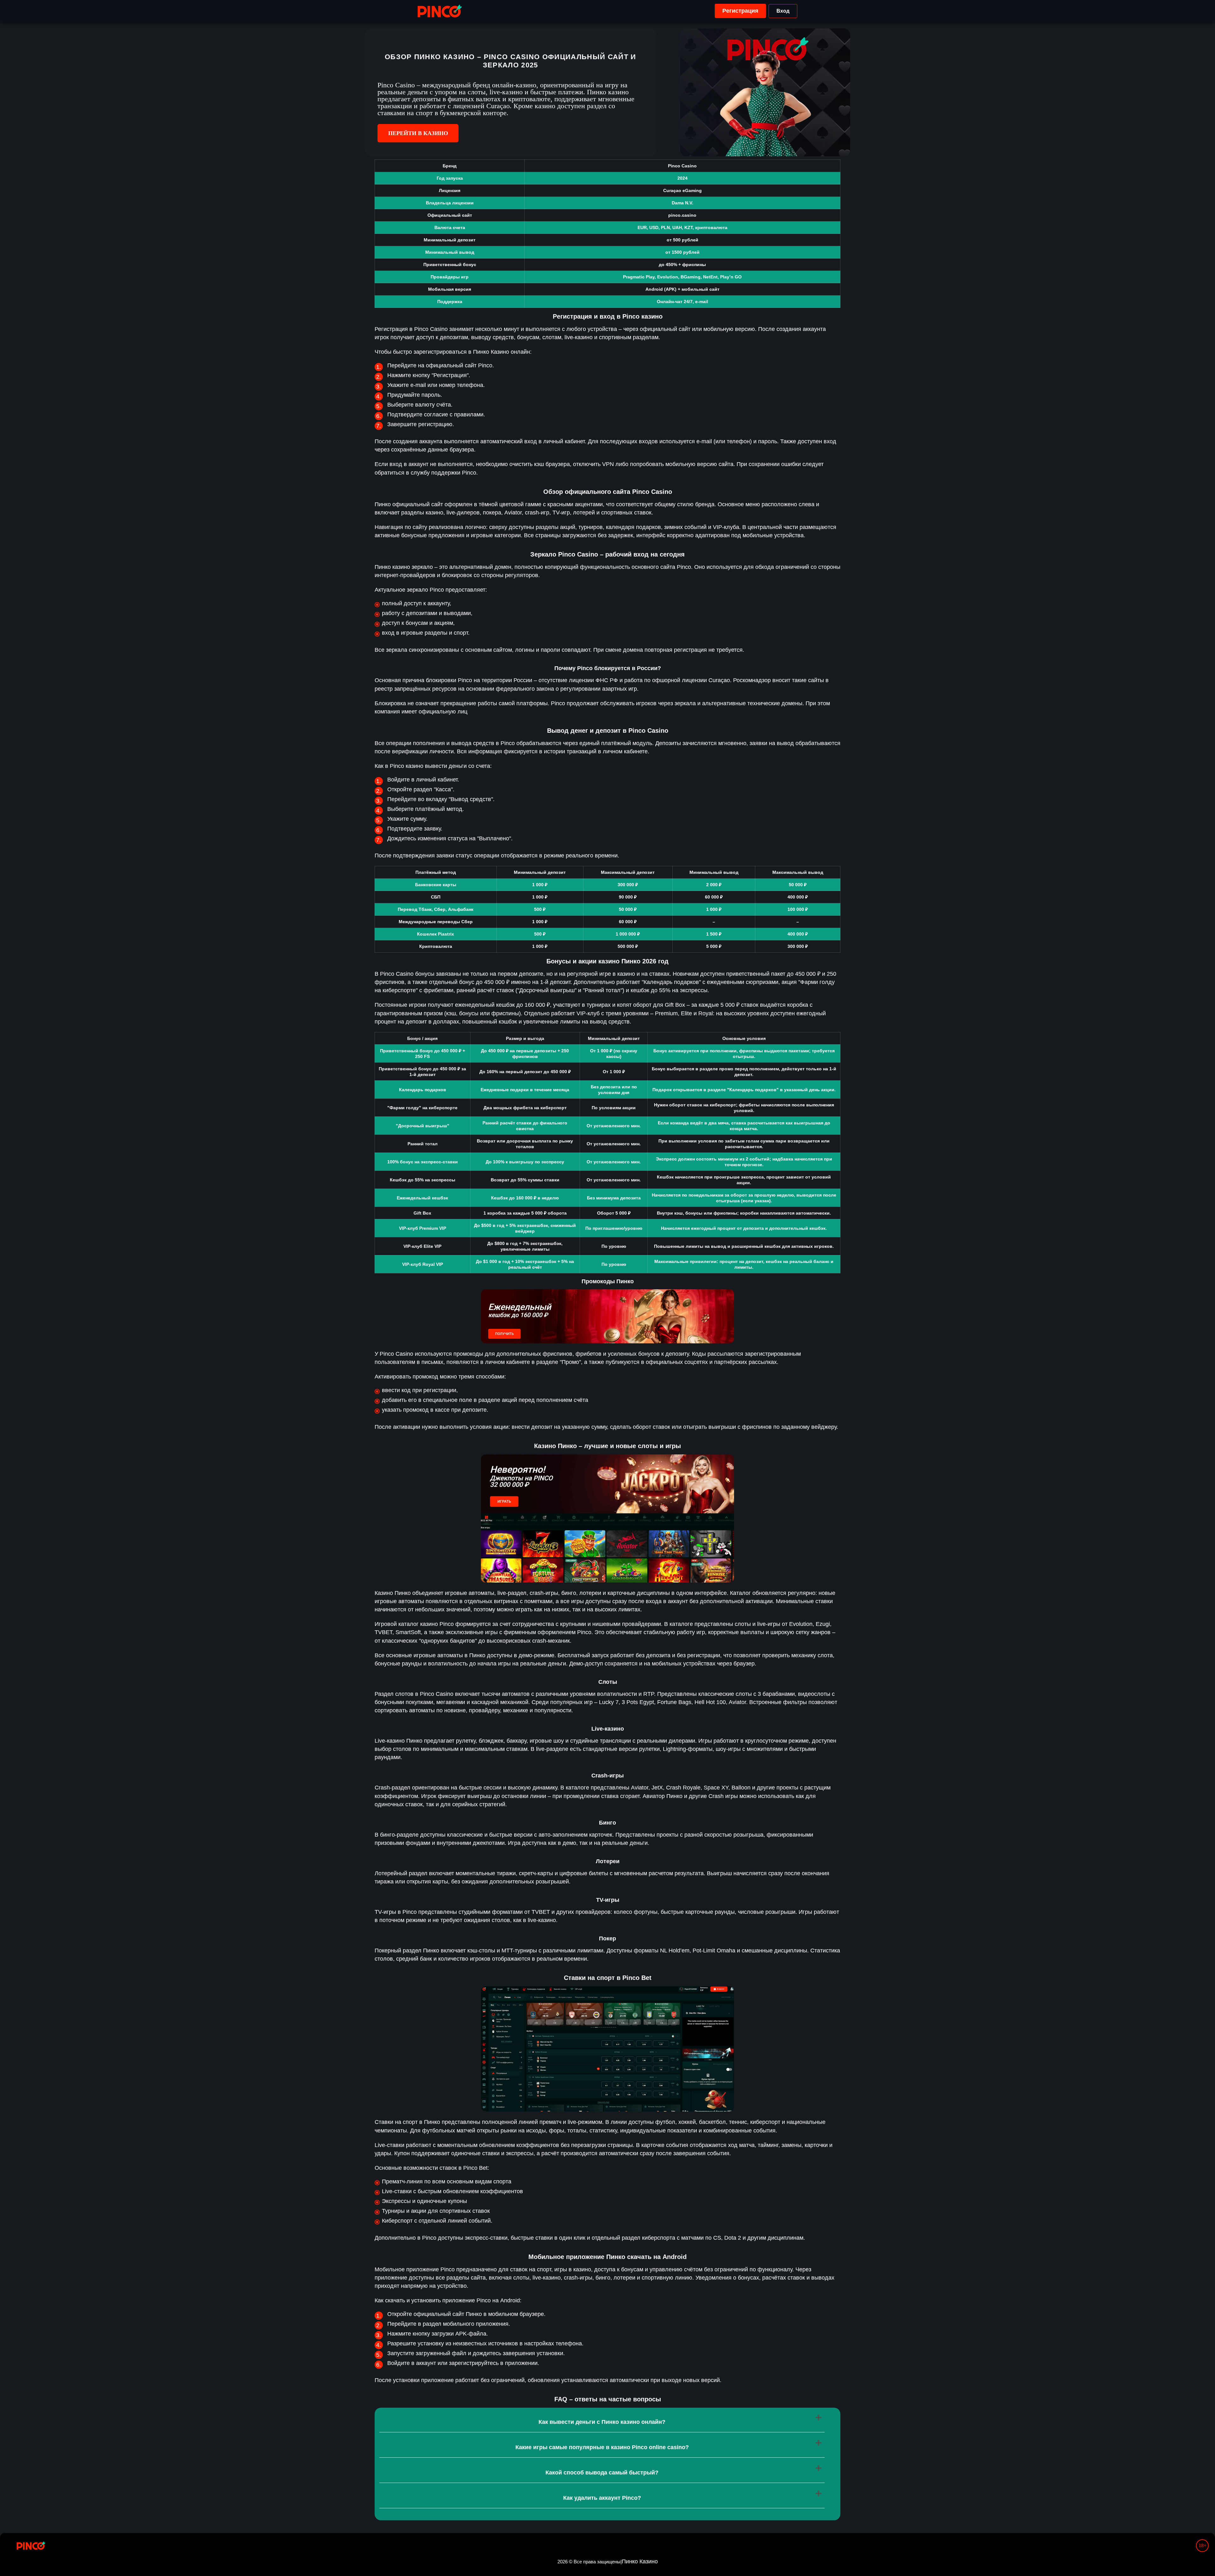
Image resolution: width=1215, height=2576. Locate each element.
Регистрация (740, 11)
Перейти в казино (418, 133)
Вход (783, 11)
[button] (1204, 2552)
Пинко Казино (640, 2561)
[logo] (440, 11)
